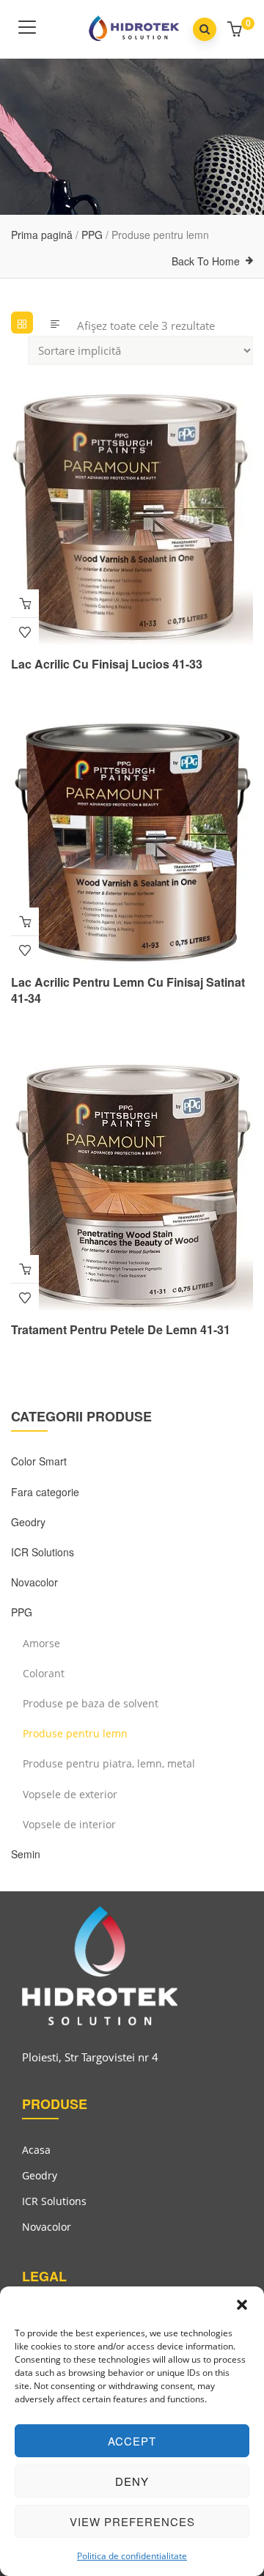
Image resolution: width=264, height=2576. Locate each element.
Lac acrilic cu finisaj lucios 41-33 (107, 664)
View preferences (132, 2521)
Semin (26, 1854)
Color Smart (39, 1461)
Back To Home (206, 261)
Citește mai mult (25, 603)
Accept (132, 2441)
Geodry (28, 1522)
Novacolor (34, 1582)
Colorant (44, 1673)
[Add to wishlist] (25, 632)
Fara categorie (45, 1492)
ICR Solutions (43, 1552)
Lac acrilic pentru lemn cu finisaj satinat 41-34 (128, 990)
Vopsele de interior (69, 1824)
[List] (55, 323)
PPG (92, 235)
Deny (132, 2481)
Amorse (41, 1643)
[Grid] (22, 323)
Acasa (36, 2150)
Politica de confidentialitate (132, 2556)
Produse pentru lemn (75, 1733)
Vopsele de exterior (70, 1794)
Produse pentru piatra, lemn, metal (109, 1763)
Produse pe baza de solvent (91, 1703)
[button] (242, 2305)
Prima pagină (42, 235)
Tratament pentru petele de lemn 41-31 (121, 1329)
